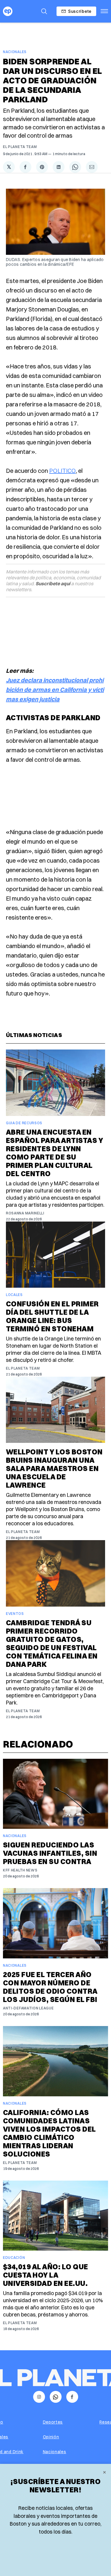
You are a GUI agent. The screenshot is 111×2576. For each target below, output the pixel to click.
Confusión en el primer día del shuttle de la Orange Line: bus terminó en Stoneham (52, 1316)
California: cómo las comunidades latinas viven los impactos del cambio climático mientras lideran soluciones (49, 2133)
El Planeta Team (20, 147)
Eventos (15, 1614)
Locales (14, 1295)
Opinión (51, 2437)
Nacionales (15, 52)
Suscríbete (80, 11)
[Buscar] (44, 11)
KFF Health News (20, 1870)
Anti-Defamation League (28, 2008)
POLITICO (62, 471)
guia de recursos (24, 1123)
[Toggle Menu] (104, 11)
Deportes (53, 2422)
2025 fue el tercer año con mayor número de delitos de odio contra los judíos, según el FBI (50, 1987)
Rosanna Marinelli (25, 1213)
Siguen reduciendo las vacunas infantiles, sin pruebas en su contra (50, 1853)
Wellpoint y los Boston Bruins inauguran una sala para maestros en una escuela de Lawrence (54, 1468)
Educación (14, 2258)
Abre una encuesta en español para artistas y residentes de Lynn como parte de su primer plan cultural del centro (54, 1153)
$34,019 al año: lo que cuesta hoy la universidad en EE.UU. (46, 2275)
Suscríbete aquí (53, 583)
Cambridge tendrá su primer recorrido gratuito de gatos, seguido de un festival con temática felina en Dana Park (52, 1643)
